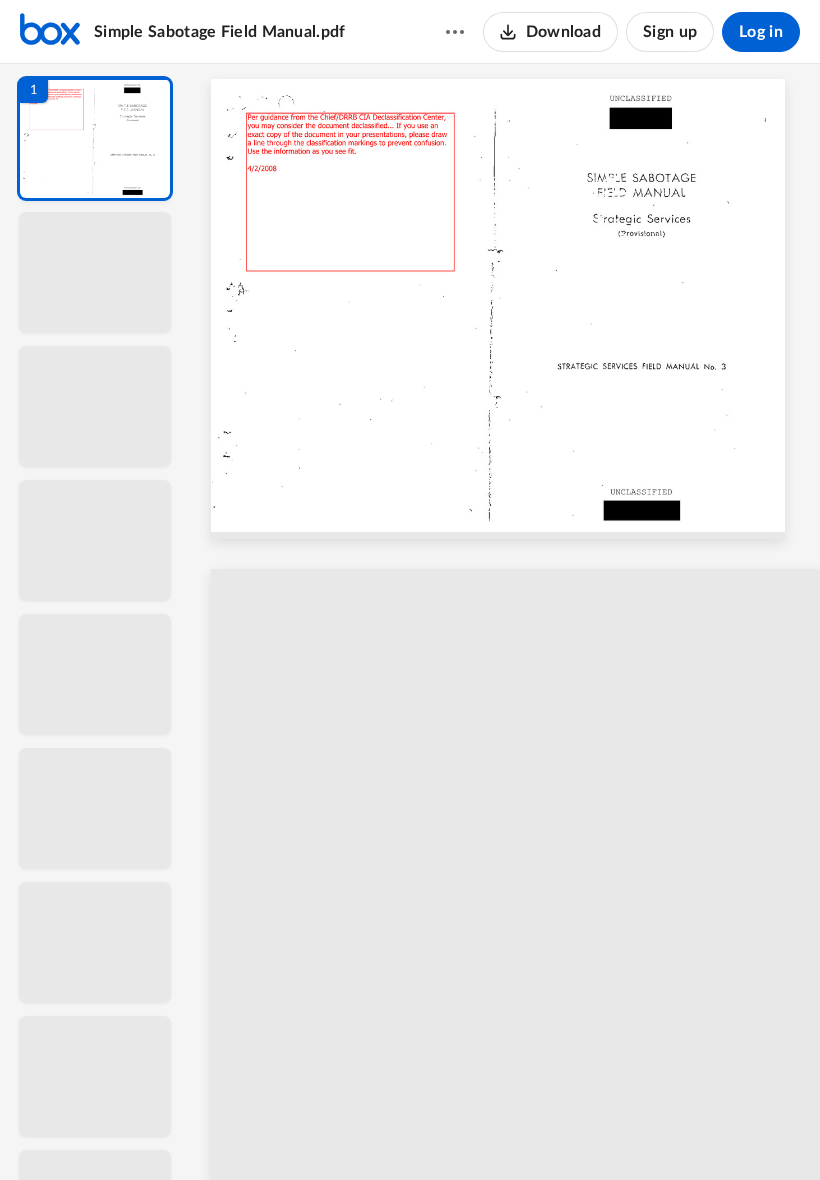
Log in (761, 32)
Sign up (670, 32)
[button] (95, 138)
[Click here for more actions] (455, 32)
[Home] (50, 32)
